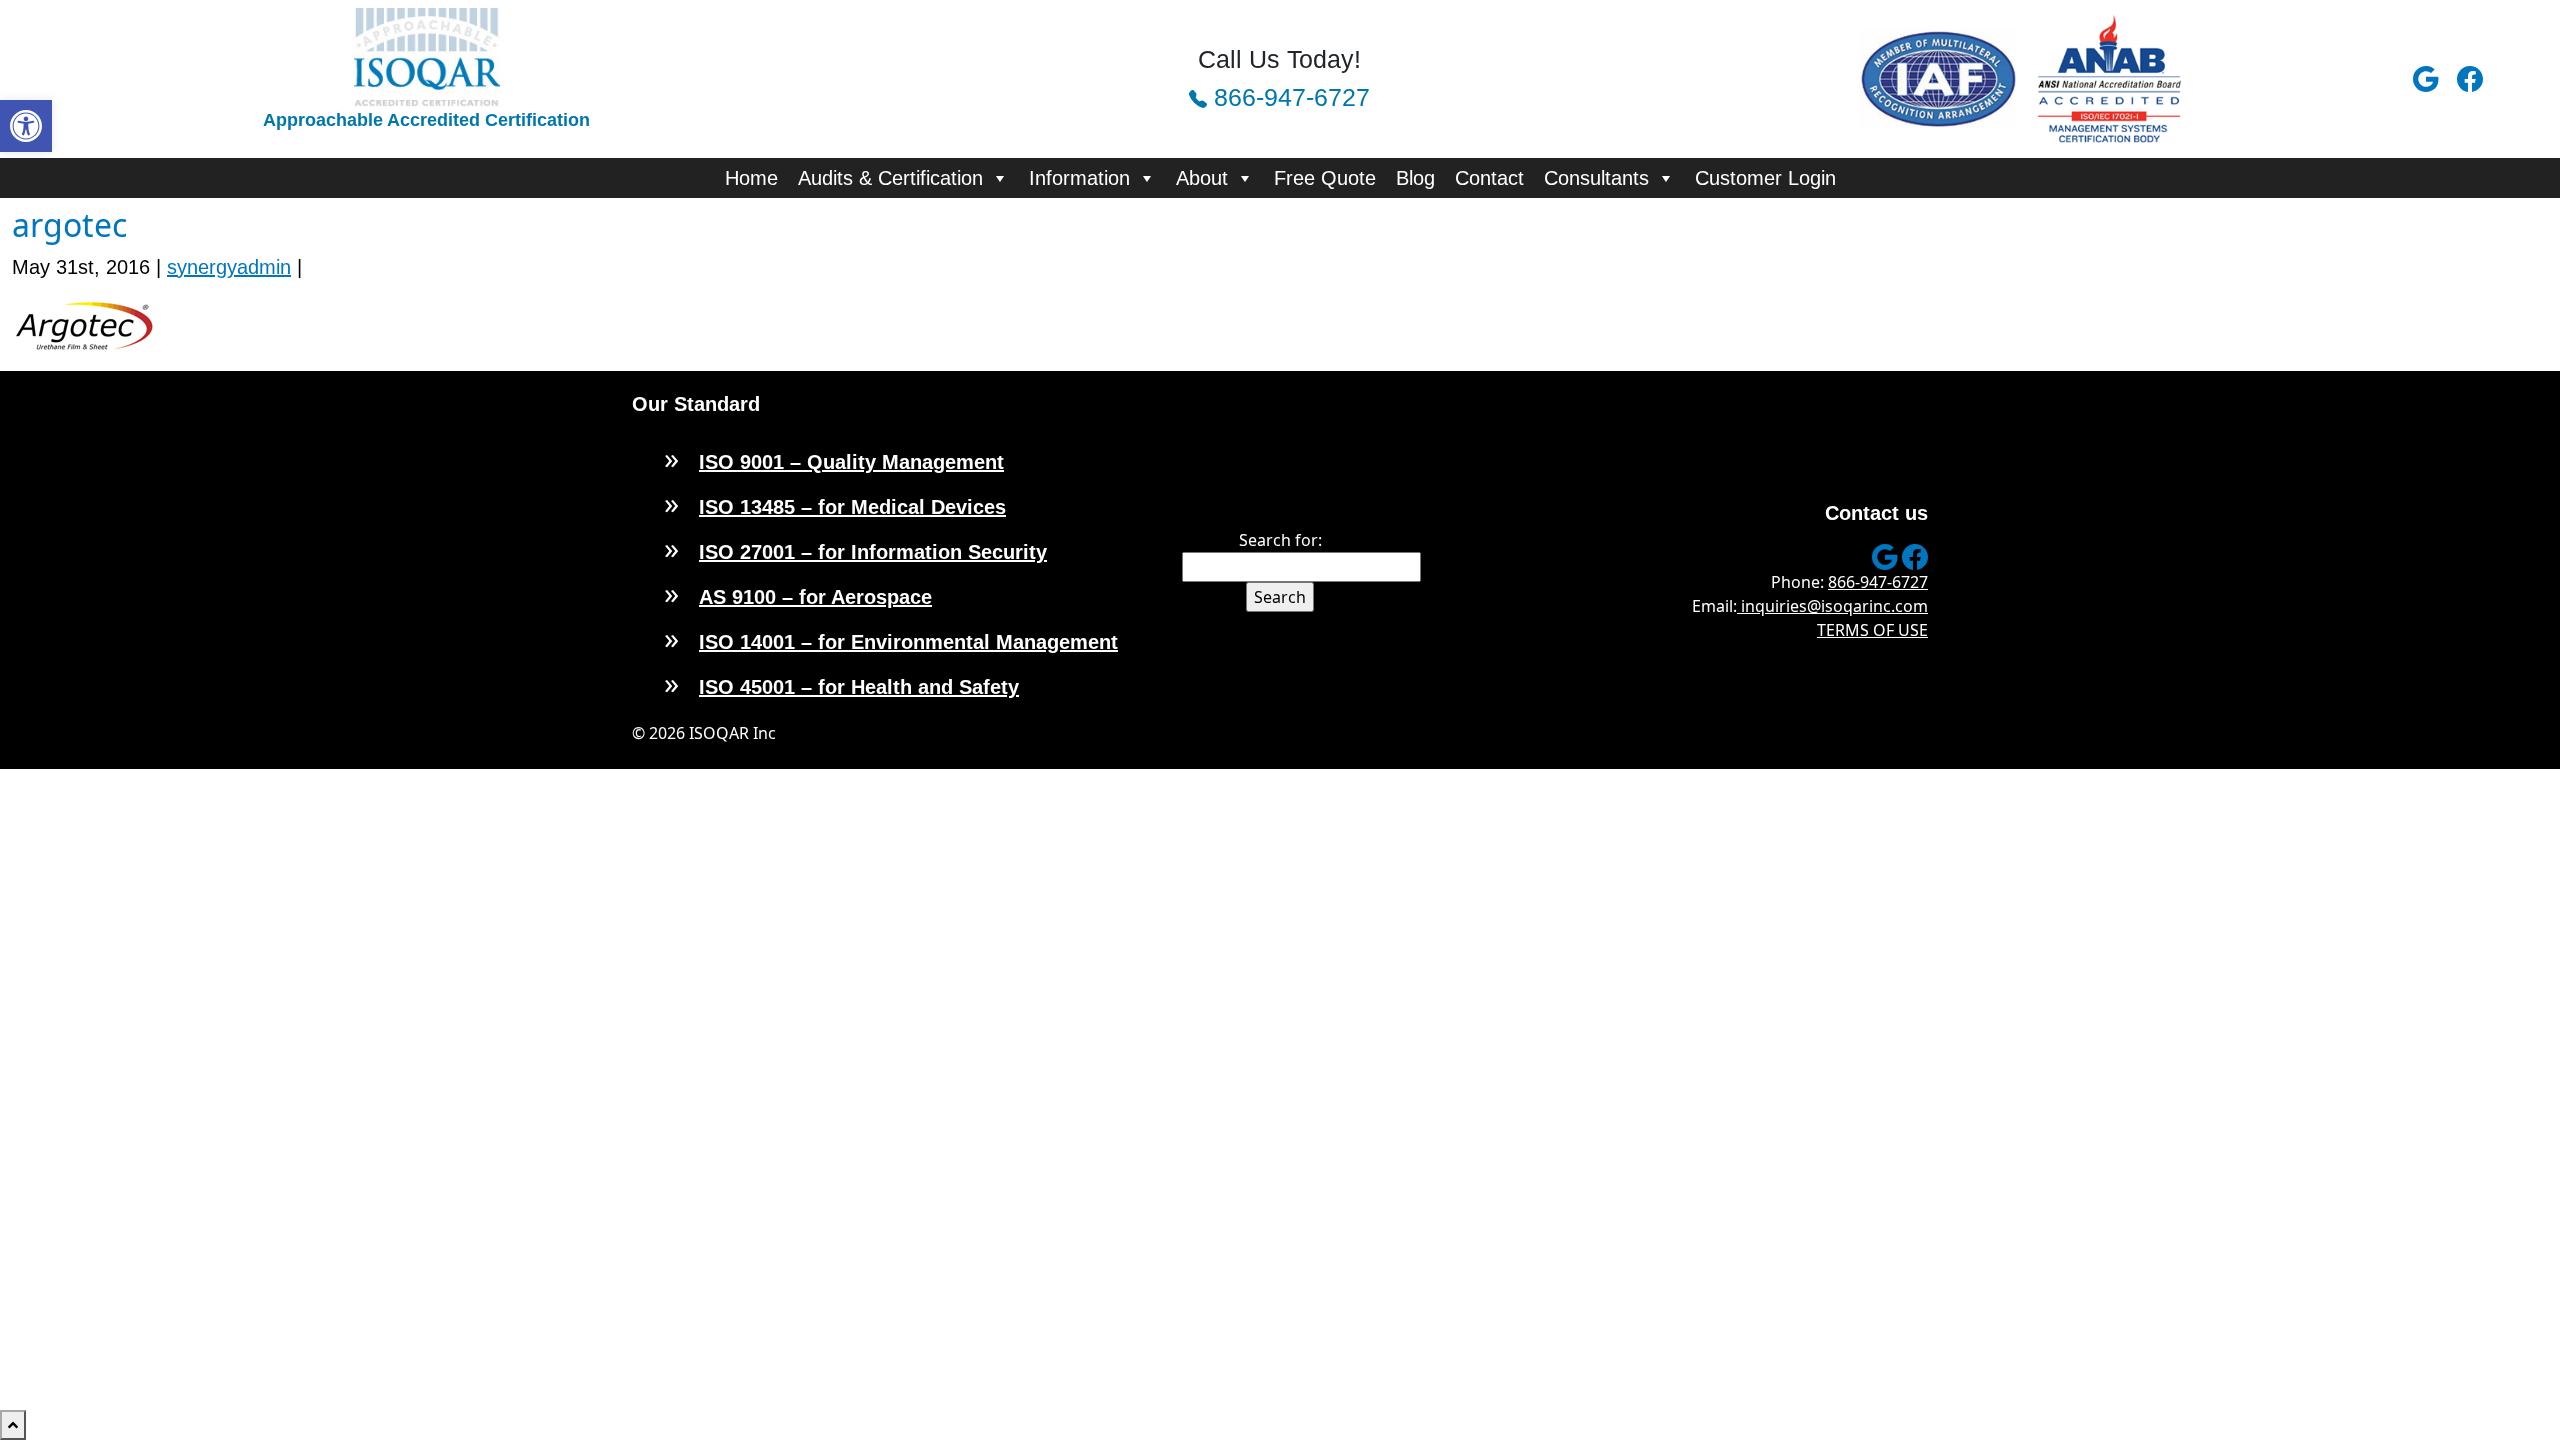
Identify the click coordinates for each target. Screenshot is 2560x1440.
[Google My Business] (2431, 78)
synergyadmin (229, 267)
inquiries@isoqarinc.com (1832, 606)
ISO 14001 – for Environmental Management (908, 642)
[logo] (427, 56)
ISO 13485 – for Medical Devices (852, 507)
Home (751, 178)
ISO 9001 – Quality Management (851, 462)
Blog (1415, 178)
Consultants (1596, 178)
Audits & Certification (890, 178)
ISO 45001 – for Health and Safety (859, 687)
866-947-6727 (1288, 97)
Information (1079, 178)
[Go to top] (13, 1425)
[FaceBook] (2475, 78)
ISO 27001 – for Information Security (873, 552)
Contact (1489, 178)
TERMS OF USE (1872, 630)
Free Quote (1325, 178)
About (1202, 178)
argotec (69, 224)
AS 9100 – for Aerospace (815, 597)
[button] (26, 126)
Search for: (1280, 540)
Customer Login (1765, 178)
